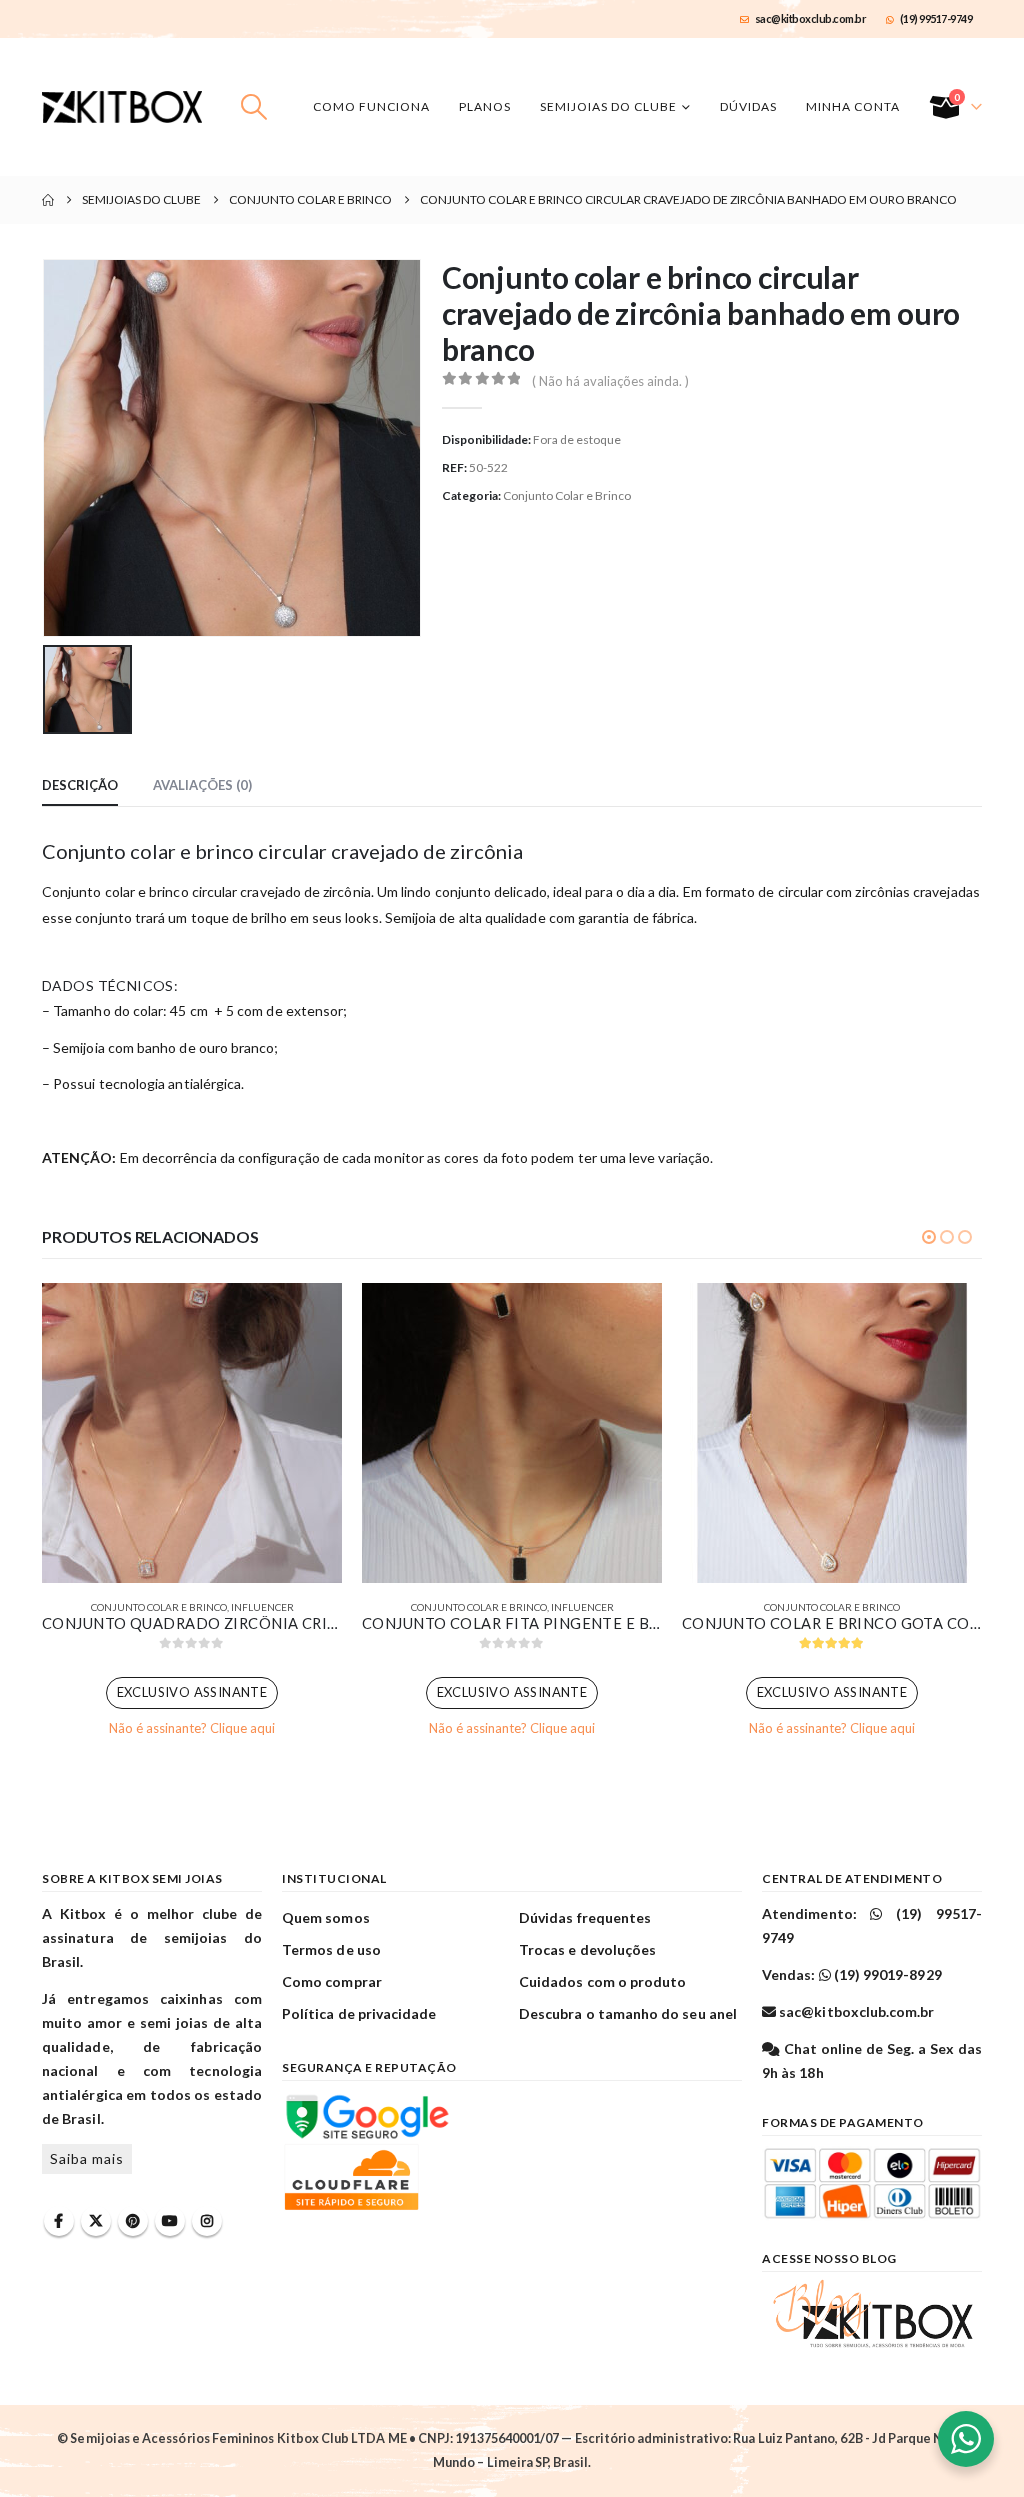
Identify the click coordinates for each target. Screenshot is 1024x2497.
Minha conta (853, 106)
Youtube (170, 2221)
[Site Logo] (122, 107)
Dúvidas (748, 106)
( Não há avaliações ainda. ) (610, 381)
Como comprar (332, 1981)
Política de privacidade (359, 2013)
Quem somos (326, 1917)
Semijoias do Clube (608, 106)
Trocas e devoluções (587, 1949)
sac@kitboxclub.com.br (811, 18)
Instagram (207, 2221)
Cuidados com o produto (602, 1981)
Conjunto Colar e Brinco (567, 495)
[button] (254, 107)
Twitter (96, 2221)
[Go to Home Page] (48, 200)
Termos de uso (331, 1949)
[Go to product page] (192, 1433)
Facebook (59, 2221)
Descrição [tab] (80, 785)
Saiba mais (87, 2158)
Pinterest (133, 2221)
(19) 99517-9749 (936, 18)
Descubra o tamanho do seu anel (628, 2013)
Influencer (262, 1607)
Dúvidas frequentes (585, 1917)
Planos (485, 106)
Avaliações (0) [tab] (202, 785)
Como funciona (371, 106)
